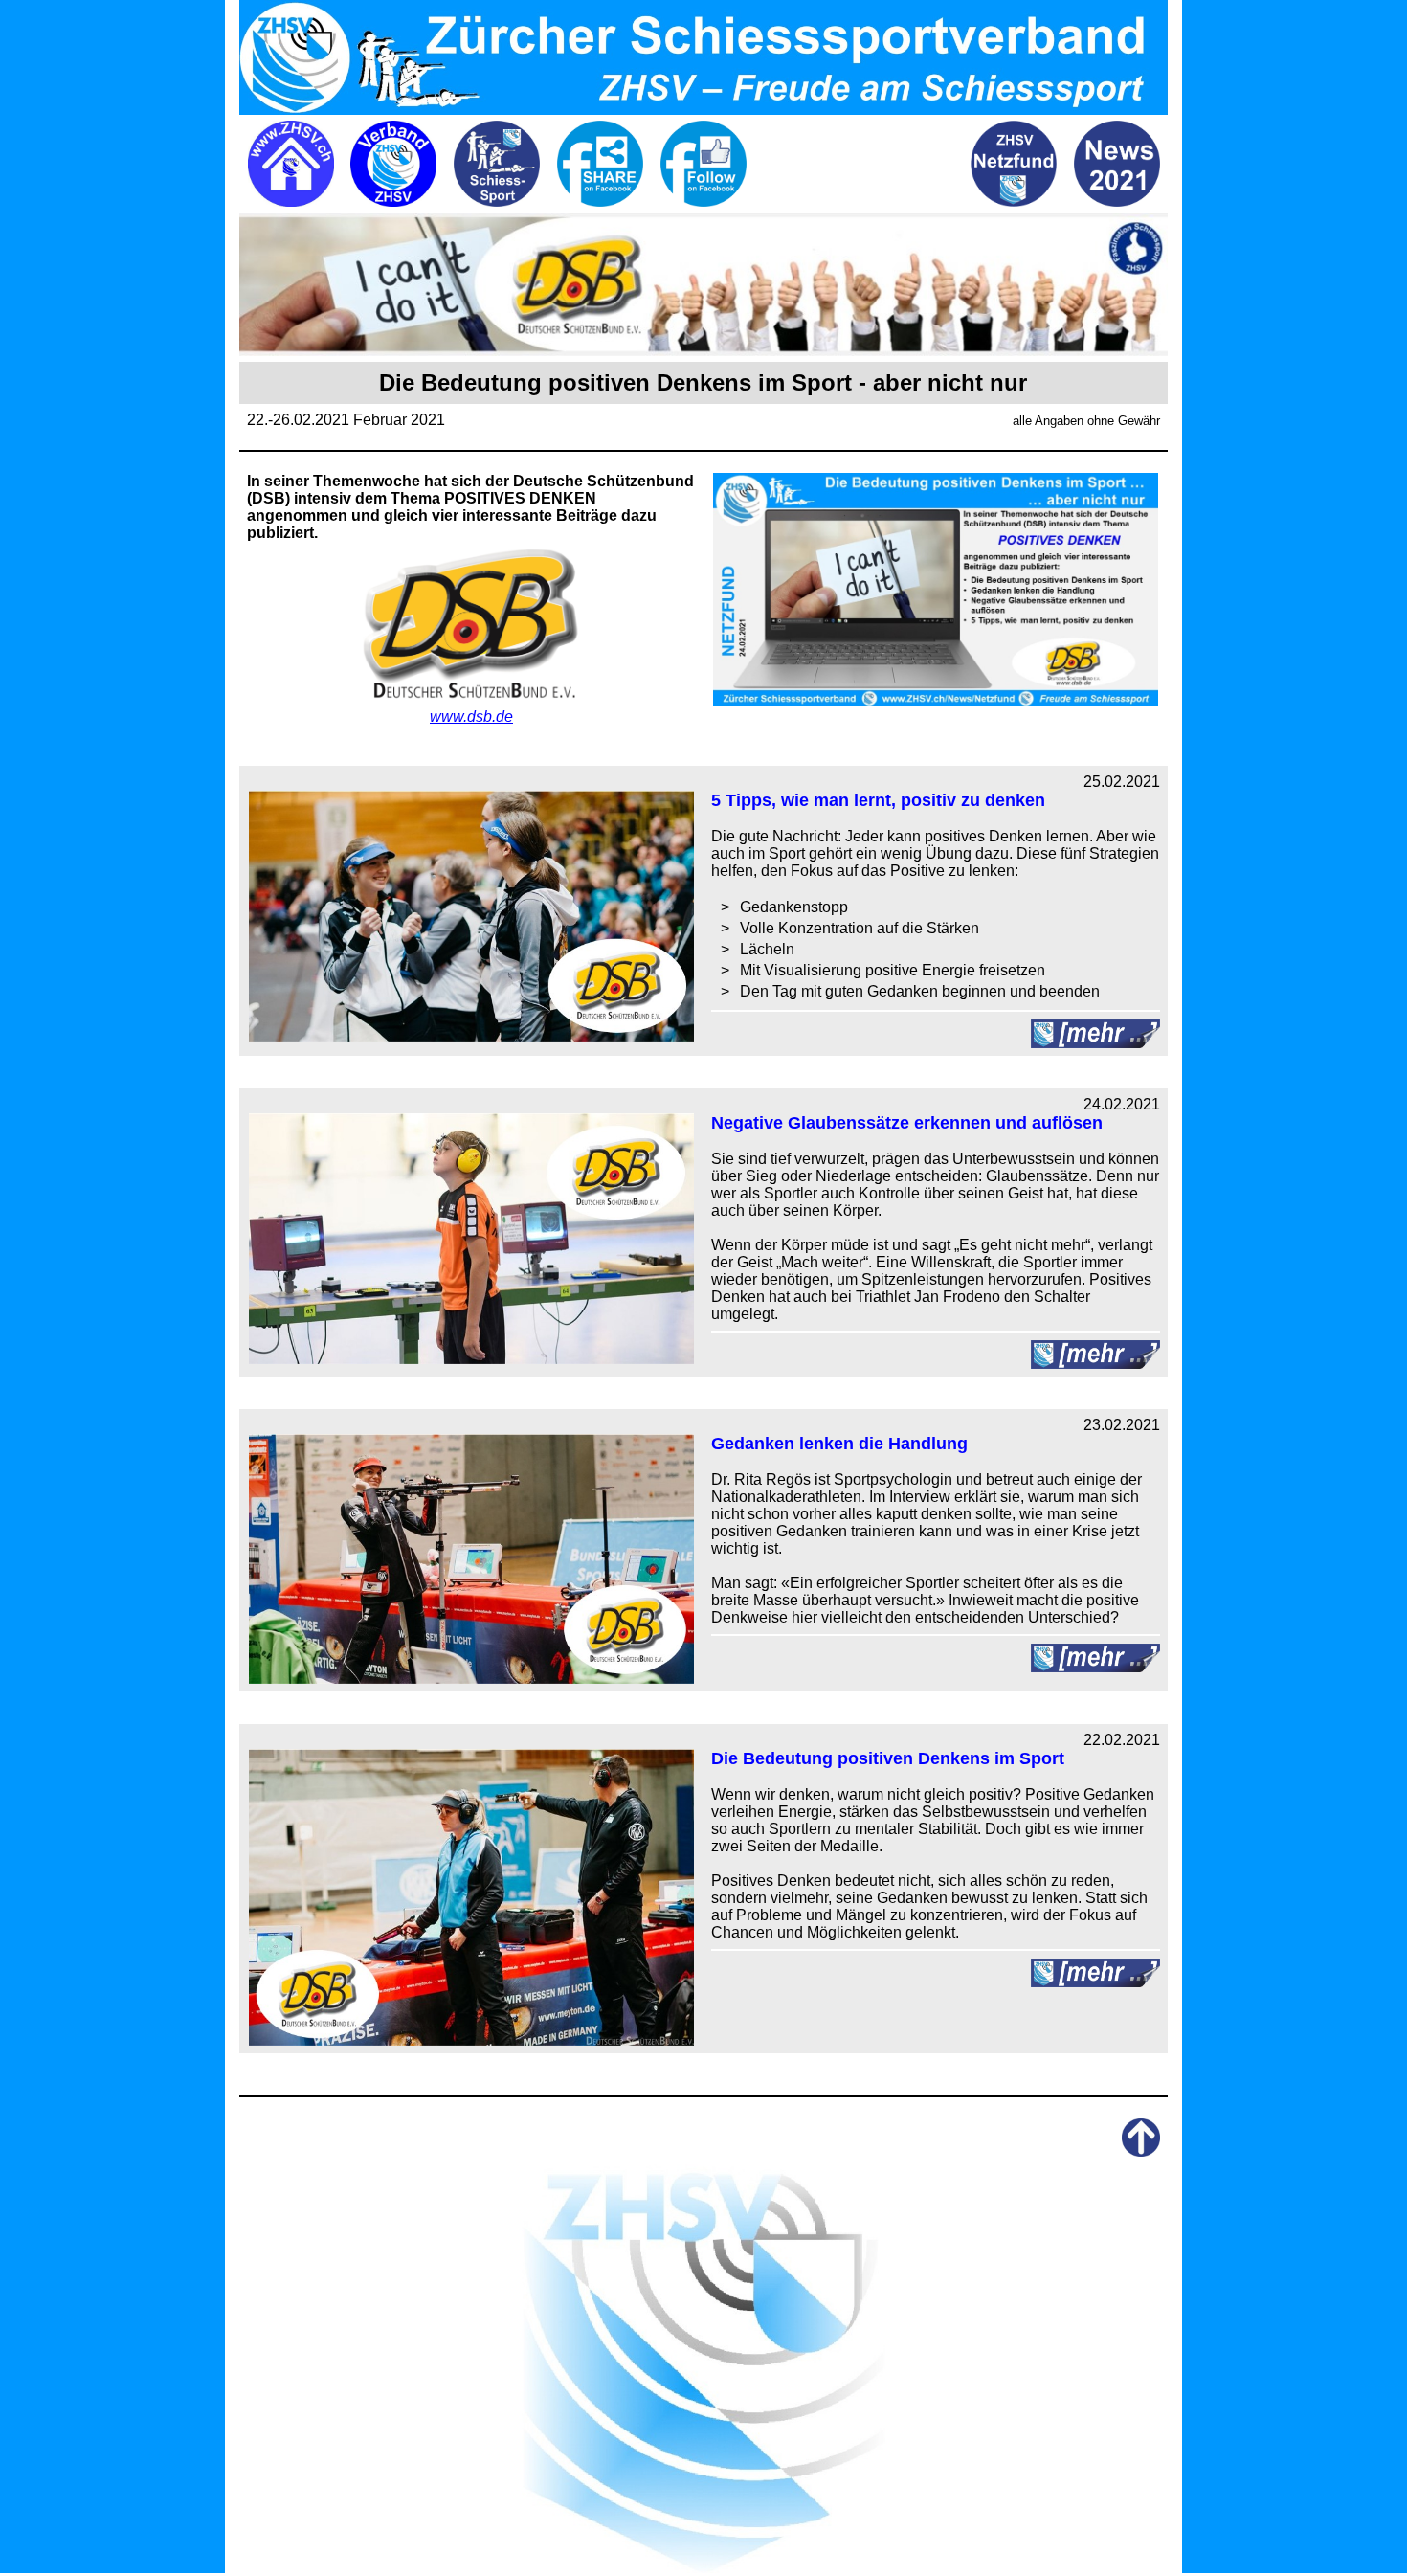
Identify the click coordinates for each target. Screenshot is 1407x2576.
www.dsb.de (471, 717)
